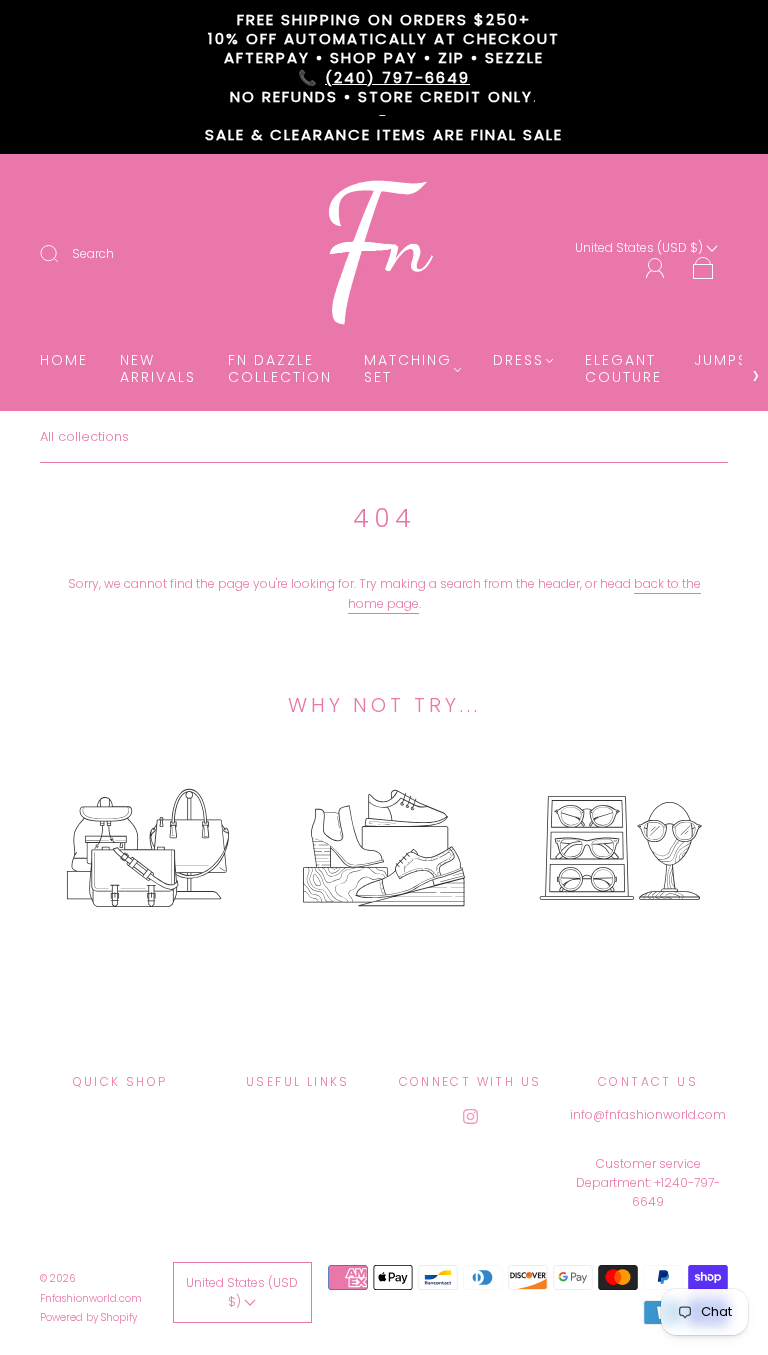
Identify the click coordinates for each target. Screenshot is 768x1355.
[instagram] (470, 1117)
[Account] (655, 268)
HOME (64, 361)
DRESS (518, 361)
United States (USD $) (242, 1292)
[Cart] (703, 269)
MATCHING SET (408, 369)
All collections (84, 436)
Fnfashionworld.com (91, 1298)
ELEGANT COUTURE (623, 369)
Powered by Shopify (88, 1317)
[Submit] (62, 254)
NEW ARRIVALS (158, 369)
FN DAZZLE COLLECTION (280, 369)
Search (93, 253)
